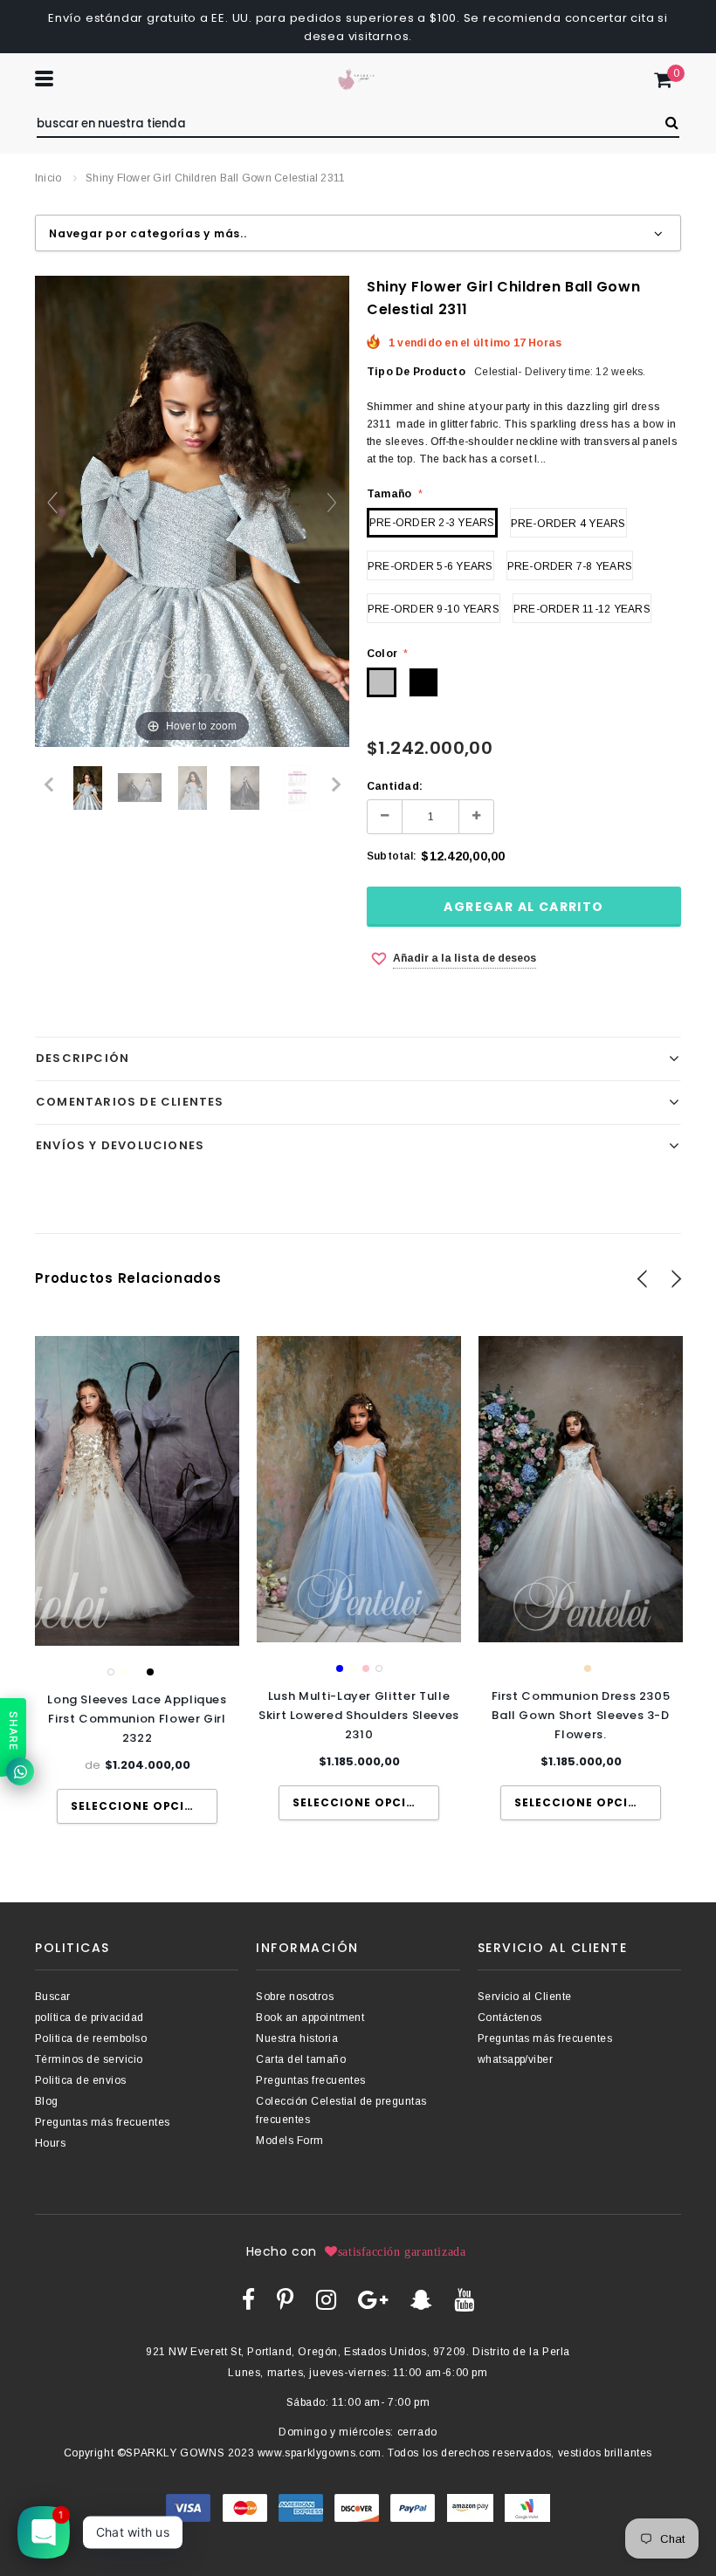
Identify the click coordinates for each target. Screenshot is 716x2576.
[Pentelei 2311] (88, 788)
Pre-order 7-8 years (570, 566)
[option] (137, 1580)
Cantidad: (395, 786)
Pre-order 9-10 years (434, 609)
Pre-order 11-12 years (582, 609)
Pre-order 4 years (568, 524)
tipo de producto (416, 372)
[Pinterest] (285, 2299)
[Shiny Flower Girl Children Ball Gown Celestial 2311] (297, 788)
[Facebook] (248, 2299)
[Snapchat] (421, 2299)
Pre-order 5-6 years (430, 566)
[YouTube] (464, 2299)
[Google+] (373, 2299)
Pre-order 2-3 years (432, 523)
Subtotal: (392, 856)
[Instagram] (326, 2299)
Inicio (48, 178)
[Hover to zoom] (192, 510)
